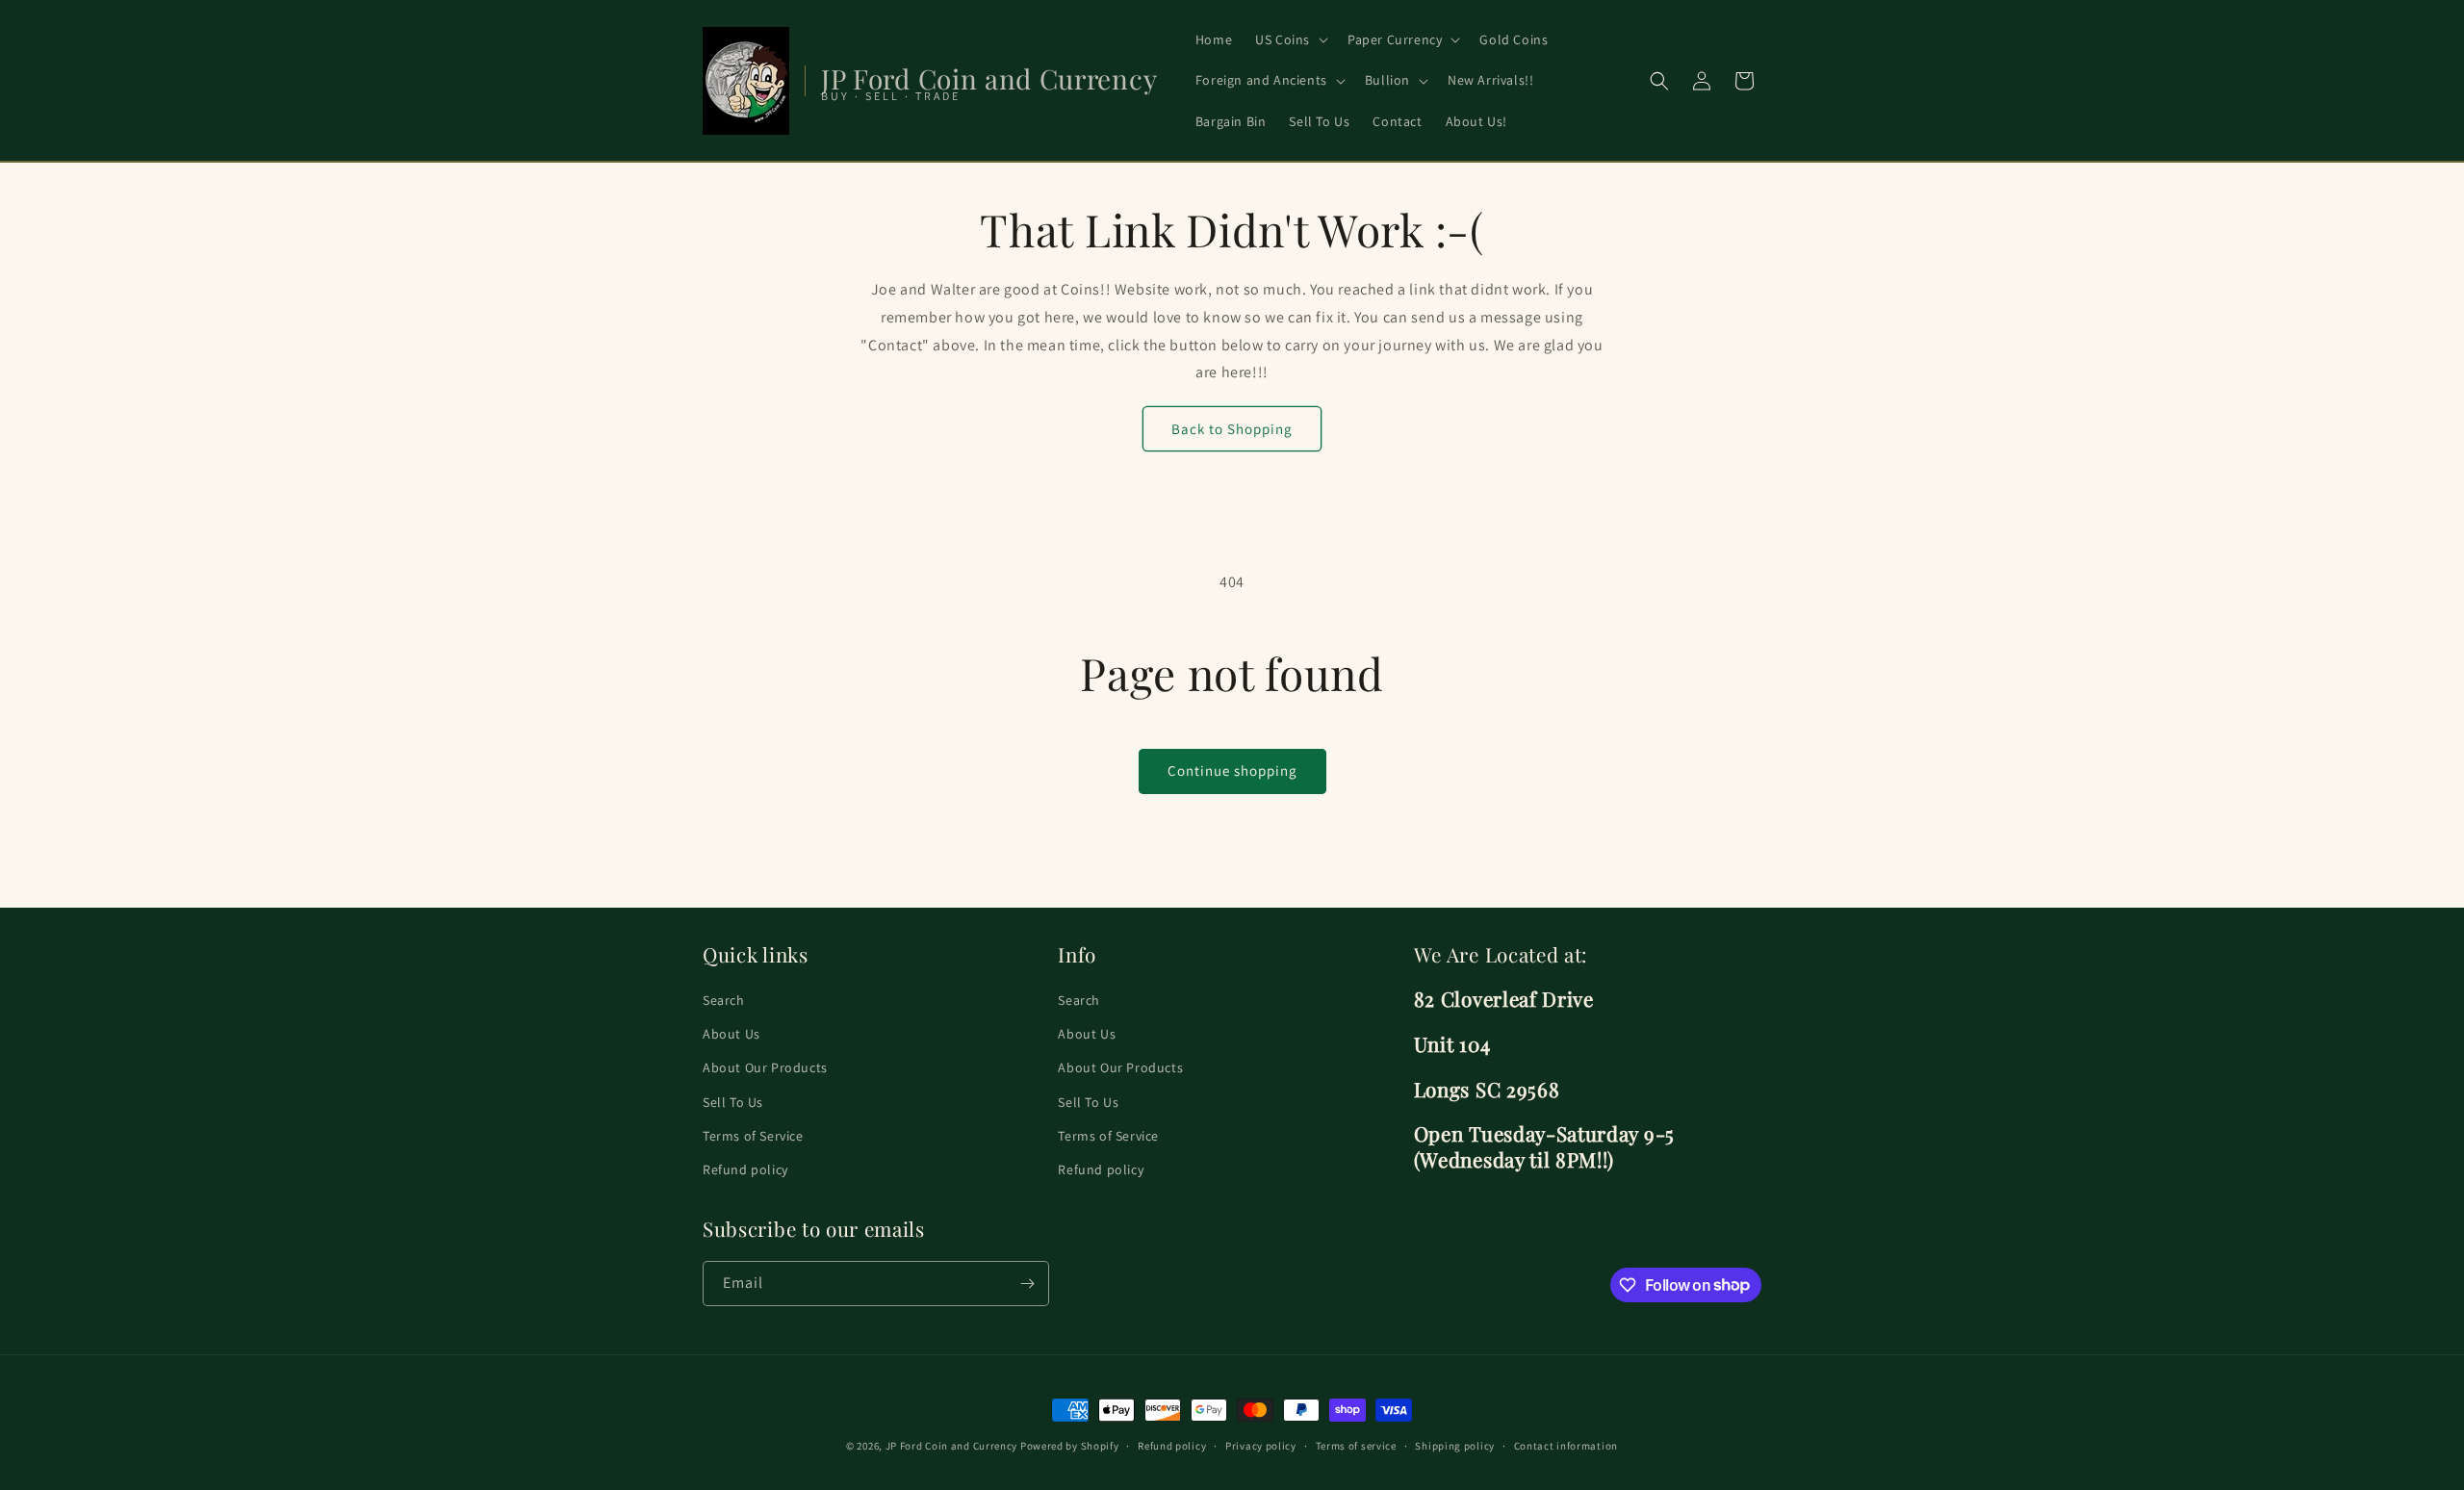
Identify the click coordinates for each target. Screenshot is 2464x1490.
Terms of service (1356, 1445)
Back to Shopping (1232, 429)
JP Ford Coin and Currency (952, 1446)
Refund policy (745, 1169)
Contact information (1566, 1445)
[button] (1290, 39)
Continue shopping (1232, 771)
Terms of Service (753, 1136)
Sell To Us (733, 1102)
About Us (731, 1035)
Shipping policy (1455, 1445)
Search (724, 1000)
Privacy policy (1261, 1445)
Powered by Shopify (1070, 1446)
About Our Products (765, 1068)
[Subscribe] (1027, 1284)
